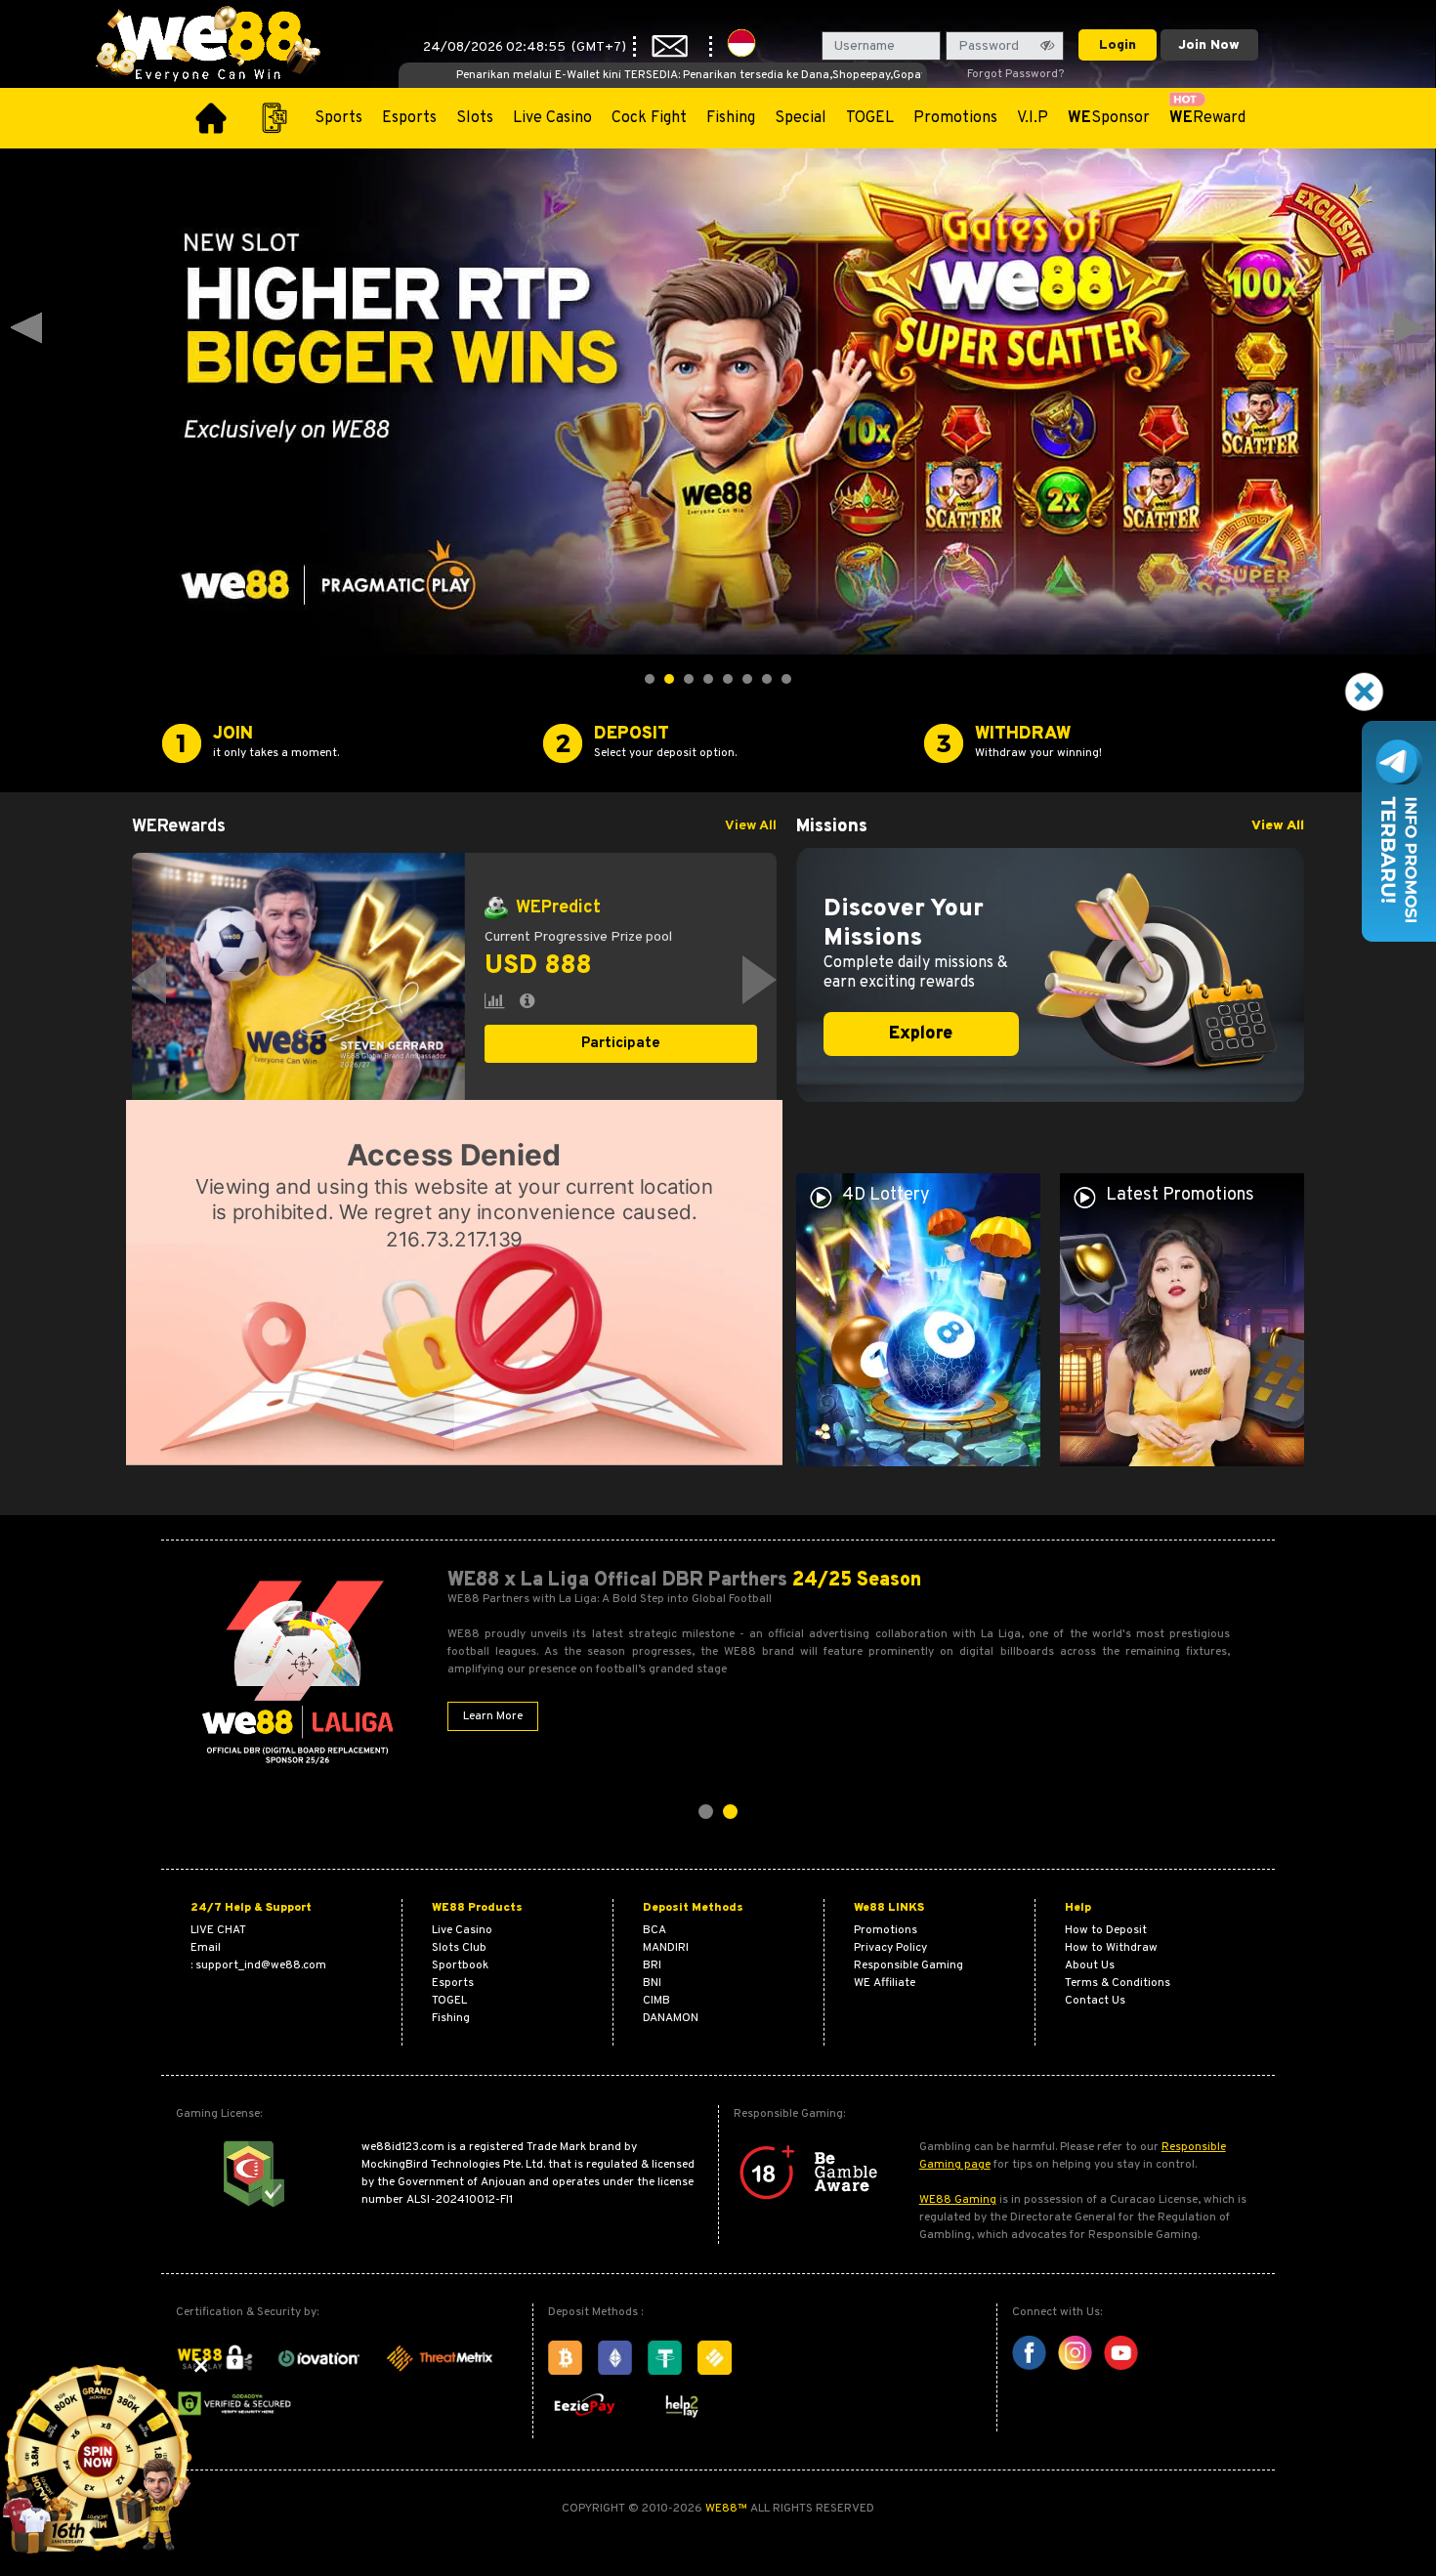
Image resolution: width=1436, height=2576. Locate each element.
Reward (1207, 118)
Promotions (955, 118)
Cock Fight (649, 118)
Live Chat (218, 1930)
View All (751, 826)
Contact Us (1095, 2001)
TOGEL (870, 118)
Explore (921, 1034)
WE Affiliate (885, 1983)
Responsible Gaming (908, 1965)
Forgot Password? (1015, 74)
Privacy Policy (890, 1948)
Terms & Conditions (1118, 1983)
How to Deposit (1106, 1930)
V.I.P (1033, 118)
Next (1410, 328)
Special (801, 118)
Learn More (493, 1716)
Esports (409, 118)
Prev (26, 328)
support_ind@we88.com (261, 1965)
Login (1118, 45)
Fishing (731, 118)
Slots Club (459, 1948)
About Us (1090, 1965)
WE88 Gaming (958, 2200)
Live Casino (552, 118)
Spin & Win (621, 1049)
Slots (475, 118)
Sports (338, 118)
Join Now (1209, 45)
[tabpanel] (454, 980)
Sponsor (1109, 118)
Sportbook (460, 1965)
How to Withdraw (1111, 1948)
